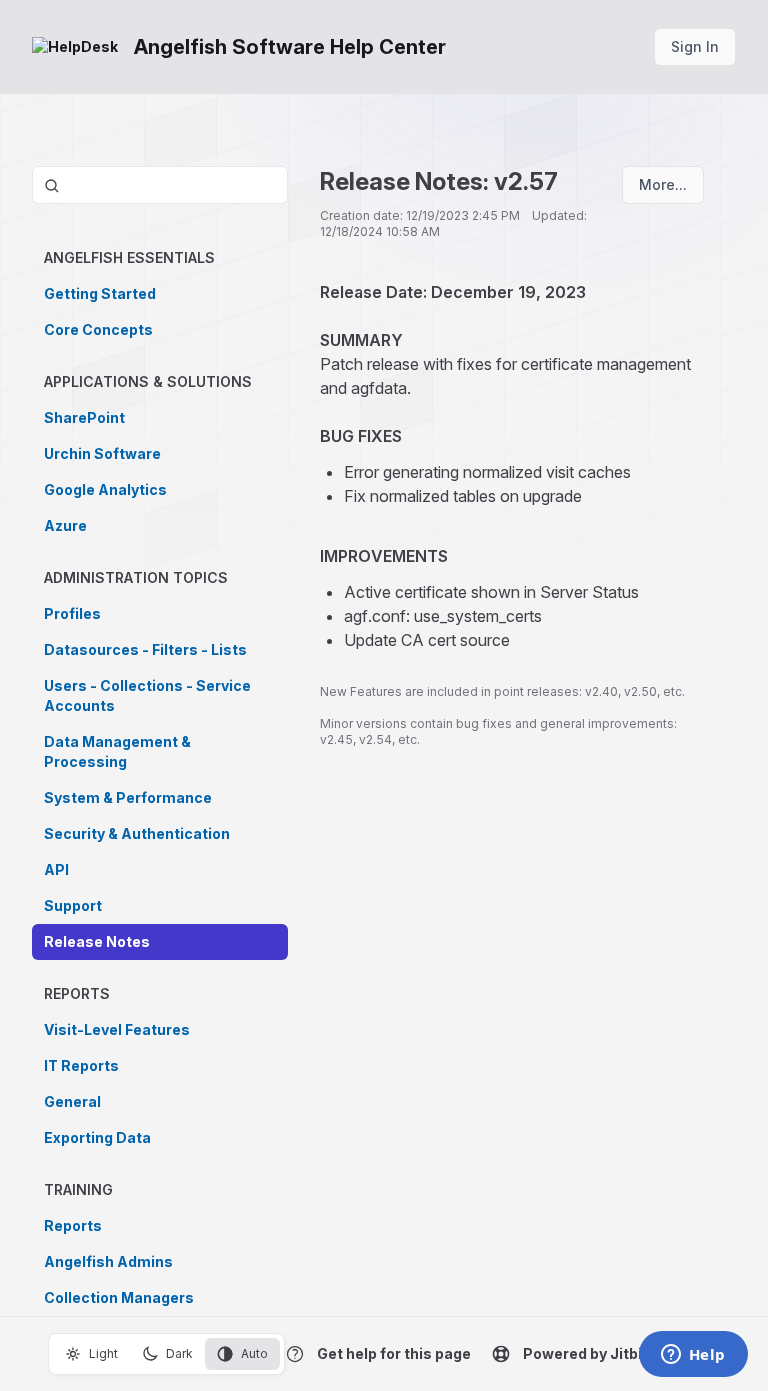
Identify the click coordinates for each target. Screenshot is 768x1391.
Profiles (72, 613)
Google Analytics (105, 489)
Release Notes (97, 941)
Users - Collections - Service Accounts (147, 695)
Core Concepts (98, 329)
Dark (179, 1353)
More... (663, 184)
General (72, 1101)
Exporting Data (97, 1137)
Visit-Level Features (117, 1029)
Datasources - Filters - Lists (145, 649)
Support (73, 905)
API (56, 869)
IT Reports (81, 1065)
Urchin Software (102, 453)
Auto (254, 1353)
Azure (65, 525)
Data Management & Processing (117, 751)
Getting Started (100, 293)
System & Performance (128, 797)
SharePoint (84, 417)
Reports (73, 1225)
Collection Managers (119, 1297)
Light (103, 1353)
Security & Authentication (137, 833)
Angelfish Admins (108, 1261)
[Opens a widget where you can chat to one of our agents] (693, 1356)
